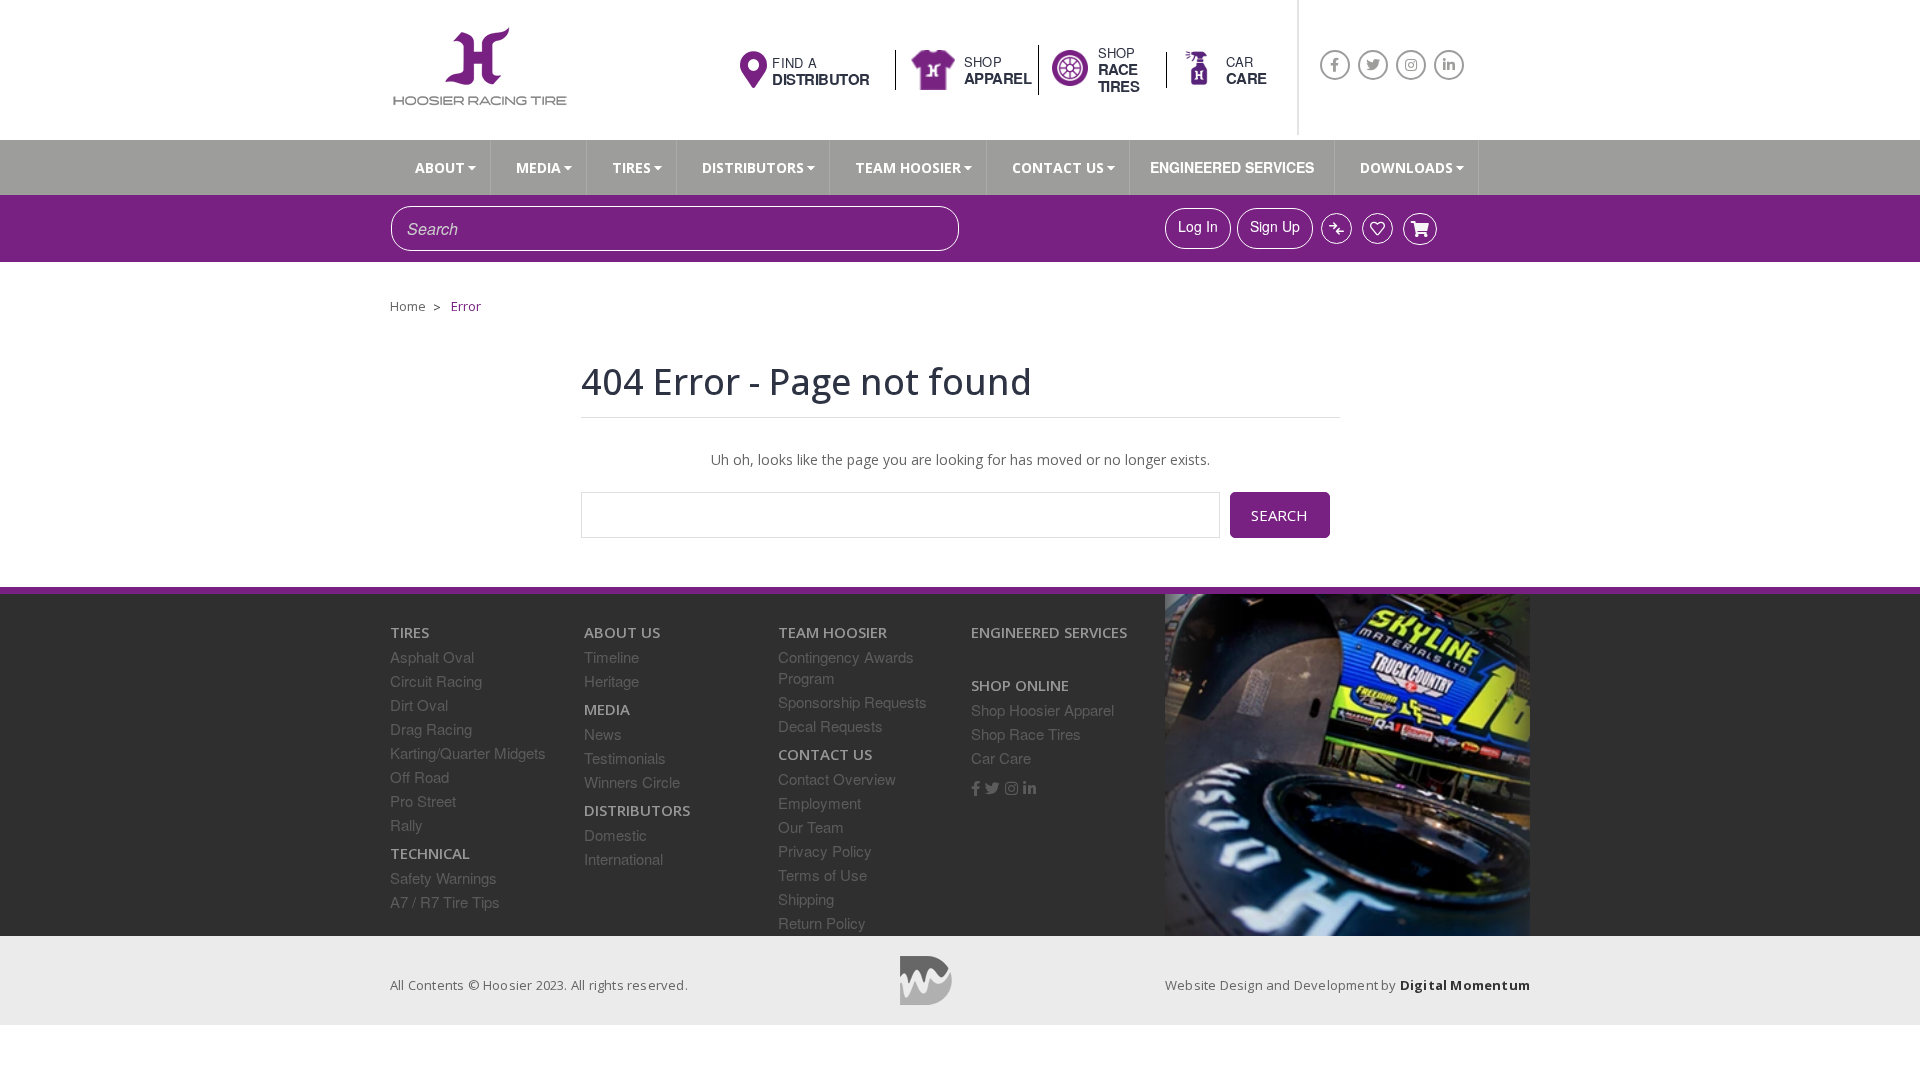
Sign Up (1275, 226)
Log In (1198, 226)
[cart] (1420, 229)
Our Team (811, 826)
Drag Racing (431, 728)
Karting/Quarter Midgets (468, 752)
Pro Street (423, 800)
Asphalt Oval (432, 656)
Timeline (611, 656)
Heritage (611, 680)
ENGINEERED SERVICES (1232, 167)
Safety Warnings (443, 877)
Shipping (806, 898)
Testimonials (625, 757)
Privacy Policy (825, 850)
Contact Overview (837, 778)
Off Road (419, 776)
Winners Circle (632, 781)
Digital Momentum (926, 980)
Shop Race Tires (1026, 733)
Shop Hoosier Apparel (1042, 709)
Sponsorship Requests (852, 701)
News (603, 733)
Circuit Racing (436, 680)
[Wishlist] (1377, 228)
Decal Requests (830, 725)
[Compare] (1336, 228)
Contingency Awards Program (846, 667)
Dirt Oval (419, 704)
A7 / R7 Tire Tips (445, 901)
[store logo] (479, 68)
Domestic (615, 834)
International (623, 858)
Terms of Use (822, 874)
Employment (819, 802)
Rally (406, 824)
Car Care (1001, 757)
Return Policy (822, 922)
